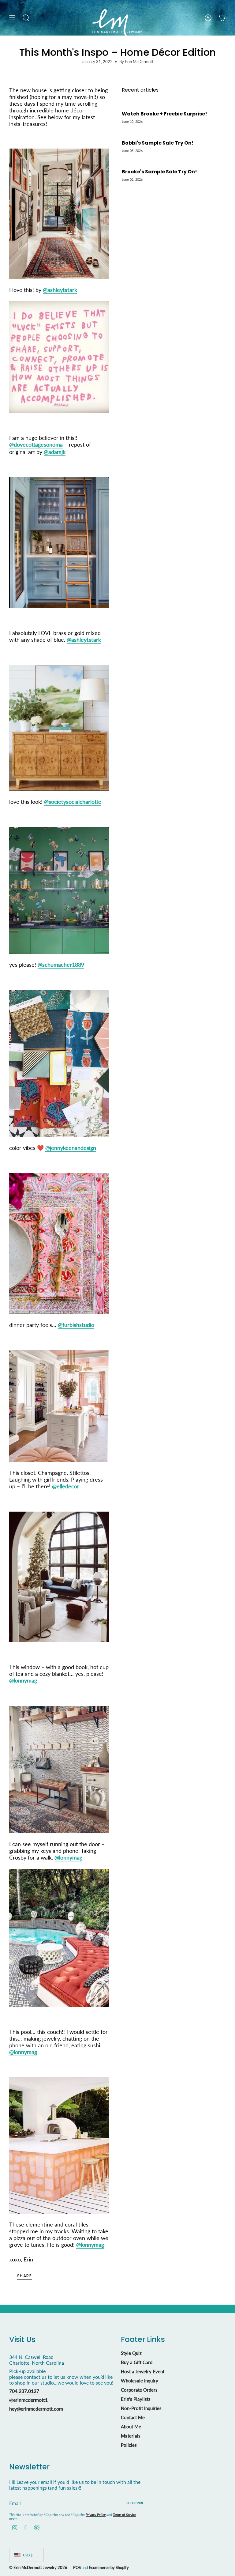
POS (77, 2567)
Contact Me (133, 2417)
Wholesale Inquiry (140, 2381)
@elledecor (66, 1486)
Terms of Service (125, 2515)
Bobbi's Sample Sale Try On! (158, 143)
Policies (129, 2445)
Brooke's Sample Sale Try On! (159, 172)
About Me (131, 2427)
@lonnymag (23, 1680)
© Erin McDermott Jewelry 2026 (38, 2567)
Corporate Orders (139, 2390)
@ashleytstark (60, 290)
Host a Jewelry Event (143, 2371)
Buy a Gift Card (137, 2362)
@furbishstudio (76, 1325)
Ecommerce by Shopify (109, 2567)
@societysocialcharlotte (73, 802)
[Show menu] (12, 18)
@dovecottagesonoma (36, 444)
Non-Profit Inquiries (141, 2408)
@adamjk (55, 452)
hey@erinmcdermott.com (36, 2409)
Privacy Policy (96, 2515)
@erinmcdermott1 (28, 2400)
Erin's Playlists (136, 2399)
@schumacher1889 (61, 965)
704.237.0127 (24, 2391)
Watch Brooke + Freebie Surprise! (164, 114)
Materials (131, 2436)
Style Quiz (131, 2353)
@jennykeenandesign (71, 1148)
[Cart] (222, 18)
